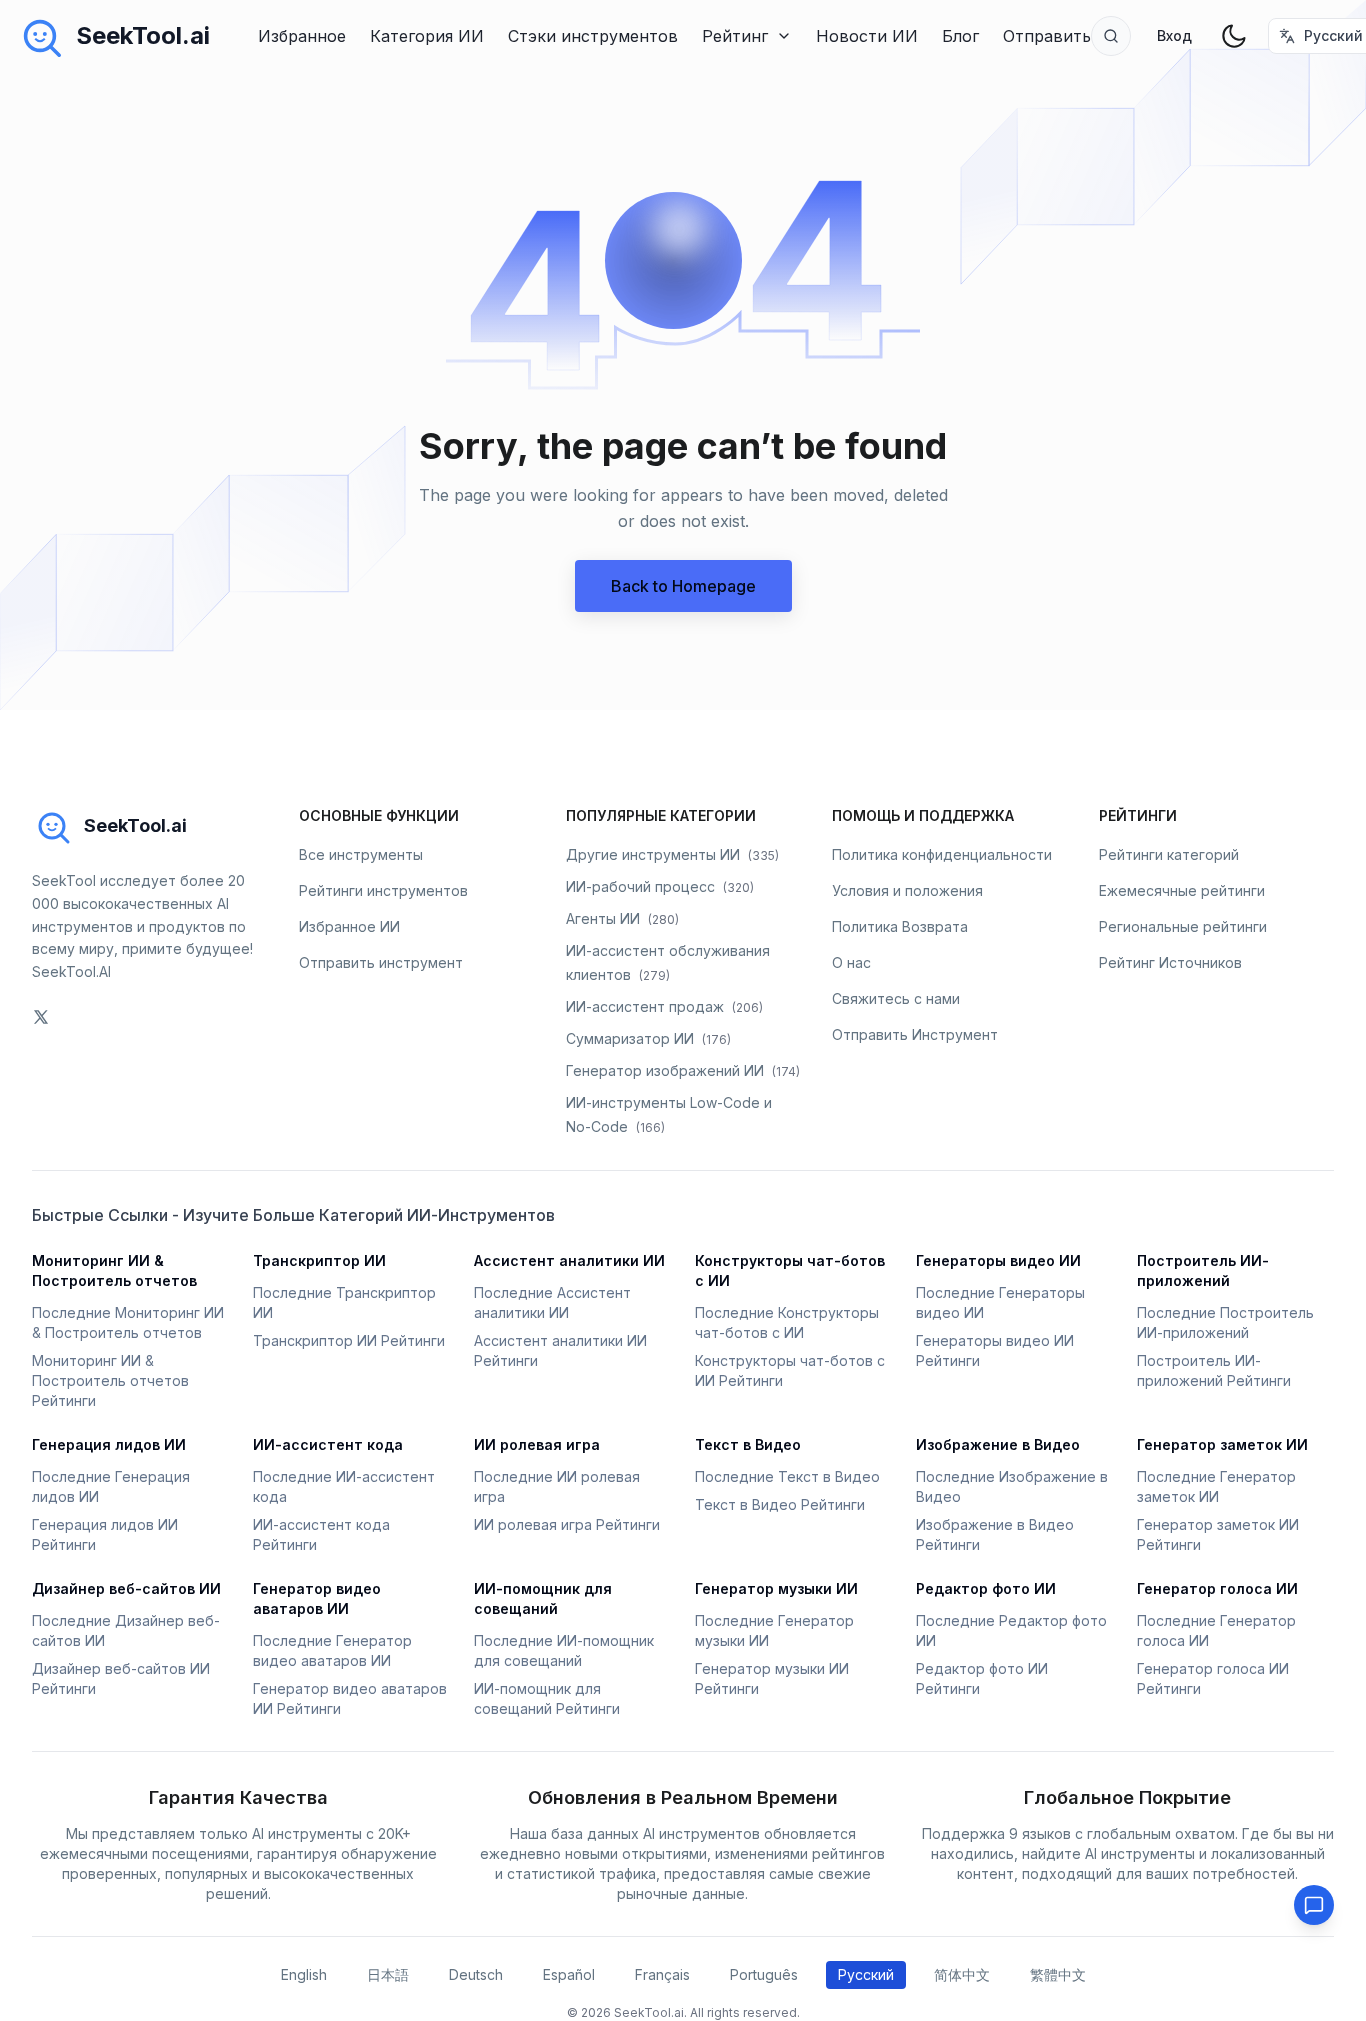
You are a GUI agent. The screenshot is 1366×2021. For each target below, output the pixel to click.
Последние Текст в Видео (787, 1476)
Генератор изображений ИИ (683, 1070)
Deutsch (476, 1974)
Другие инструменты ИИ (672, 854)
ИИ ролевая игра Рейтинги (567, 1524)
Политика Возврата (900, 926)
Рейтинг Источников (1170, 962)
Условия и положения (907, 890)
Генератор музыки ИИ (776, 1588)
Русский (866, 1974)
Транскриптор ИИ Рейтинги (349, 1340)
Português (764, 1974)
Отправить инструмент (381, 962)
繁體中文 (1058, 1974)
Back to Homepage (683, 586)
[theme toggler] (1234, 36)
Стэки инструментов (593, 36)
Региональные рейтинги (1183, 926)
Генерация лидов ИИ (109, 1444)
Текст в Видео (748, 1444)
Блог (960, 36)
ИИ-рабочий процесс (660, 886)
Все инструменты (361, 854)
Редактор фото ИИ (986, 1588)
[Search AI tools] (1111, 36)
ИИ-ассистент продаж (664, 1006)
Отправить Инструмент (915, 1034)
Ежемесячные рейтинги (1182, 890)
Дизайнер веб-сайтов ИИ (126, 1588)
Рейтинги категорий (1169, 854)
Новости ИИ (867, 36)
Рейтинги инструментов (383, 890)
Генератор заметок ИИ (1222, 1444)
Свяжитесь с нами (896, 998)
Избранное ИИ (349, 926)
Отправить (1047, 36)
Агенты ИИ (622, 918)
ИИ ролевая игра (537, 1444)
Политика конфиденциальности (942, 854)
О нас (851, 962)
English (304, 1974)
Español (569, 1974)
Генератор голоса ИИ (1217, 1588)
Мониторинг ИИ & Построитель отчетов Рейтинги (110, 1380)
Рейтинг (735, 36)
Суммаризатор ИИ (648, 1038)
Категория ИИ (427, 36)
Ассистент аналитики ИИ (569, 1260)
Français (662, 1974)
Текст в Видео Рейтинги (780, 1504)
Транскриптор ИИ (319, 1260)
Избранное (302, 36)
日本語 (388, 1974)
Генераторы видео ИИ (998, 1260)
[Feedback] (1314, 1905)
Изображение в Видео (998, 1444)
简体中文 (962, 1974)
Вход (1174, 35)
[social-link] (41, 1017)
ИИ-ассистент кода (328, 1444)
